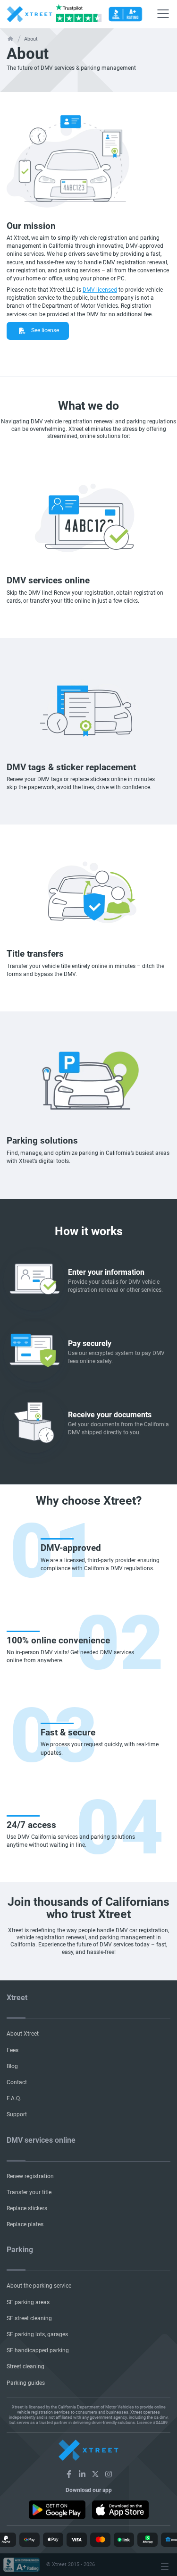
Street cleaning (25, 2366)
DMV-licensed (100, 290)
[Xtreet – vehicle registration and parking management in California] (69, 2474)
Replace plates (25, 2224)
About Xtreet (23, 2034)
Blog (12, 2066)
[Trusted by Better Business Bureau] (125, 14)
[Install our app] (57, 2509)
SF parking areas (28, 2302)
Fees (13, 2050)
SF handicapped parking (38, 2350)
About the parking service (39, 2286)
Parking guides (26, 2383)
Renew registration (30, 2176)
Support (17, 2114)
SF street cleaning (29, 2318)
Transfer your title (29, 2192)
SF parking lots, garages (37, 2334)
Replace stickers (27, 2208)
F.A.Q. (14, 2098)
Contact (17, 2082)
